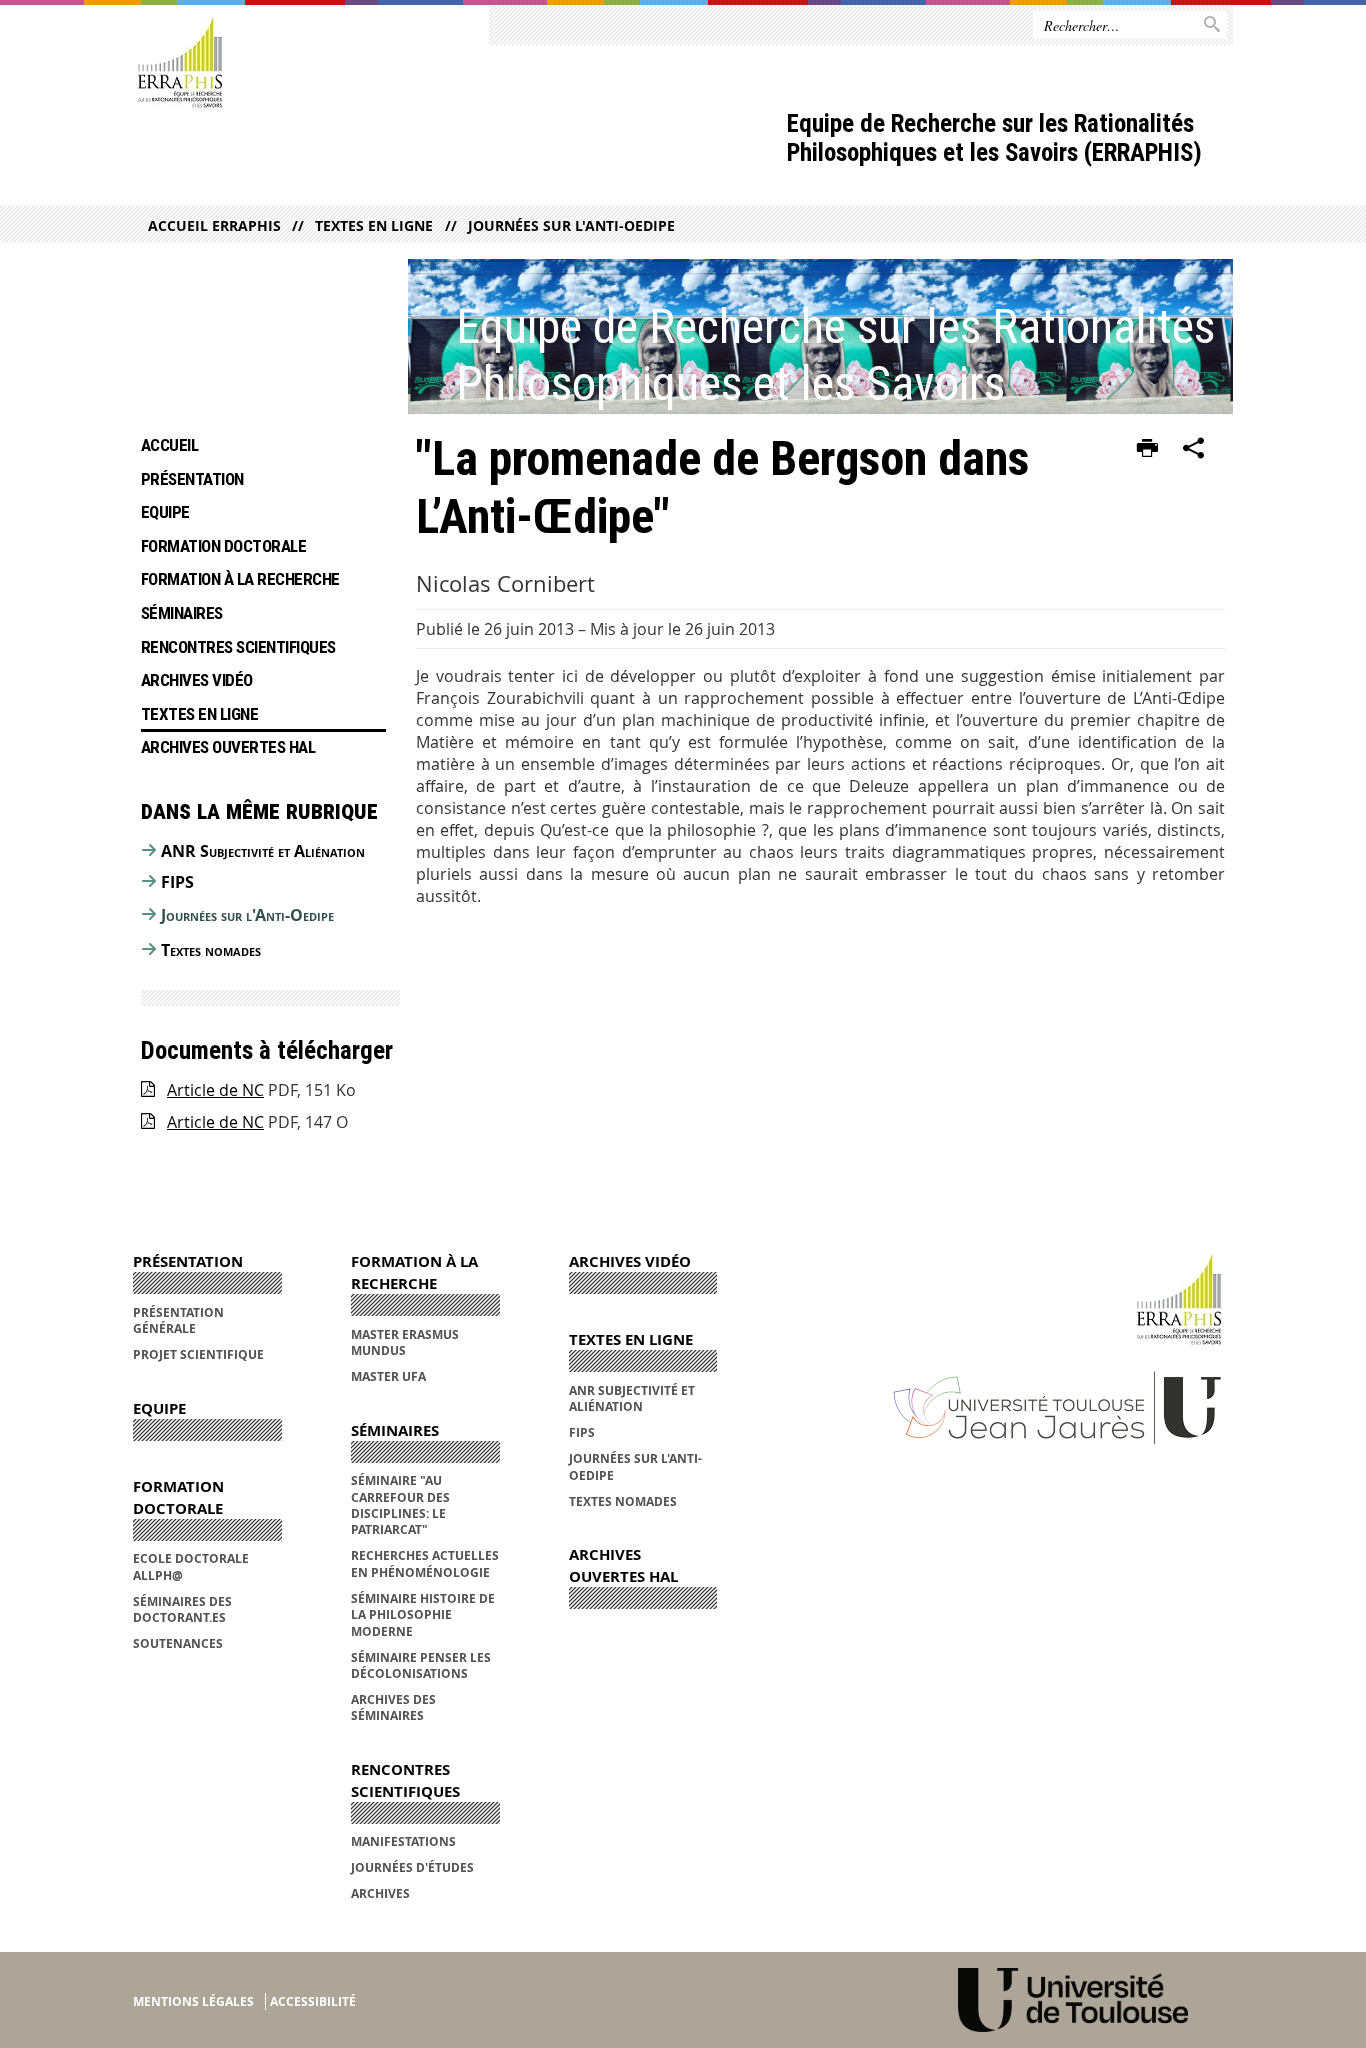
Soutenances (178, 1643)
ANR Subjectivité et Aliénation (263, 851)
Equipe (165, 512)
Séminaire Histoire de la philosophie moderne (423, 1615)
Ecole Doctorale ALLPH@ (191, 1566)
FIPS (177, 882)
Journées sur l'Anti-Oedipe (571, 225)
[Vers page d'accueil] (180, 63)
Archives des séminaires (393, 1707)
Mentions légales (193, 2001)
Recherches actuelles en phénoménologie (425, 1563)
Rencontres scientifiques (238, 647)
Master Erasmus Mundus (405, 1342)
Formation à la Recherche (240, 579)
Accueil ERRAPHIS (214, 225)
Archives (380, 1893)
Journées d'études (412, 1867)
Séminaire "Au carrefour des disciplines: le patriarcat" (400, 1505)
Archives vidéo (197, 680)
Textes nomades (211, 950)
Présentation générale (178, 1320)
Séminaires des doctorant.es (182, 1609)
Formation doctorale (223, 546)
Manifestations (403, 1841)
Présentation (192, 479)
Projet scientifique (198, 1354)
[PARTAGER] (1194, 449)
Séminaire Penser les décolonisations (421, 1665)
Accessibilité (313, 2001)
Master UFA (388, 1376)
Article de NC (215, 1090)
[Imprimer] (1147, 449)
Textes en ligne (374, 225)
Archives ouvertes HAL (228, 747)
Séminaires (182, 613)
